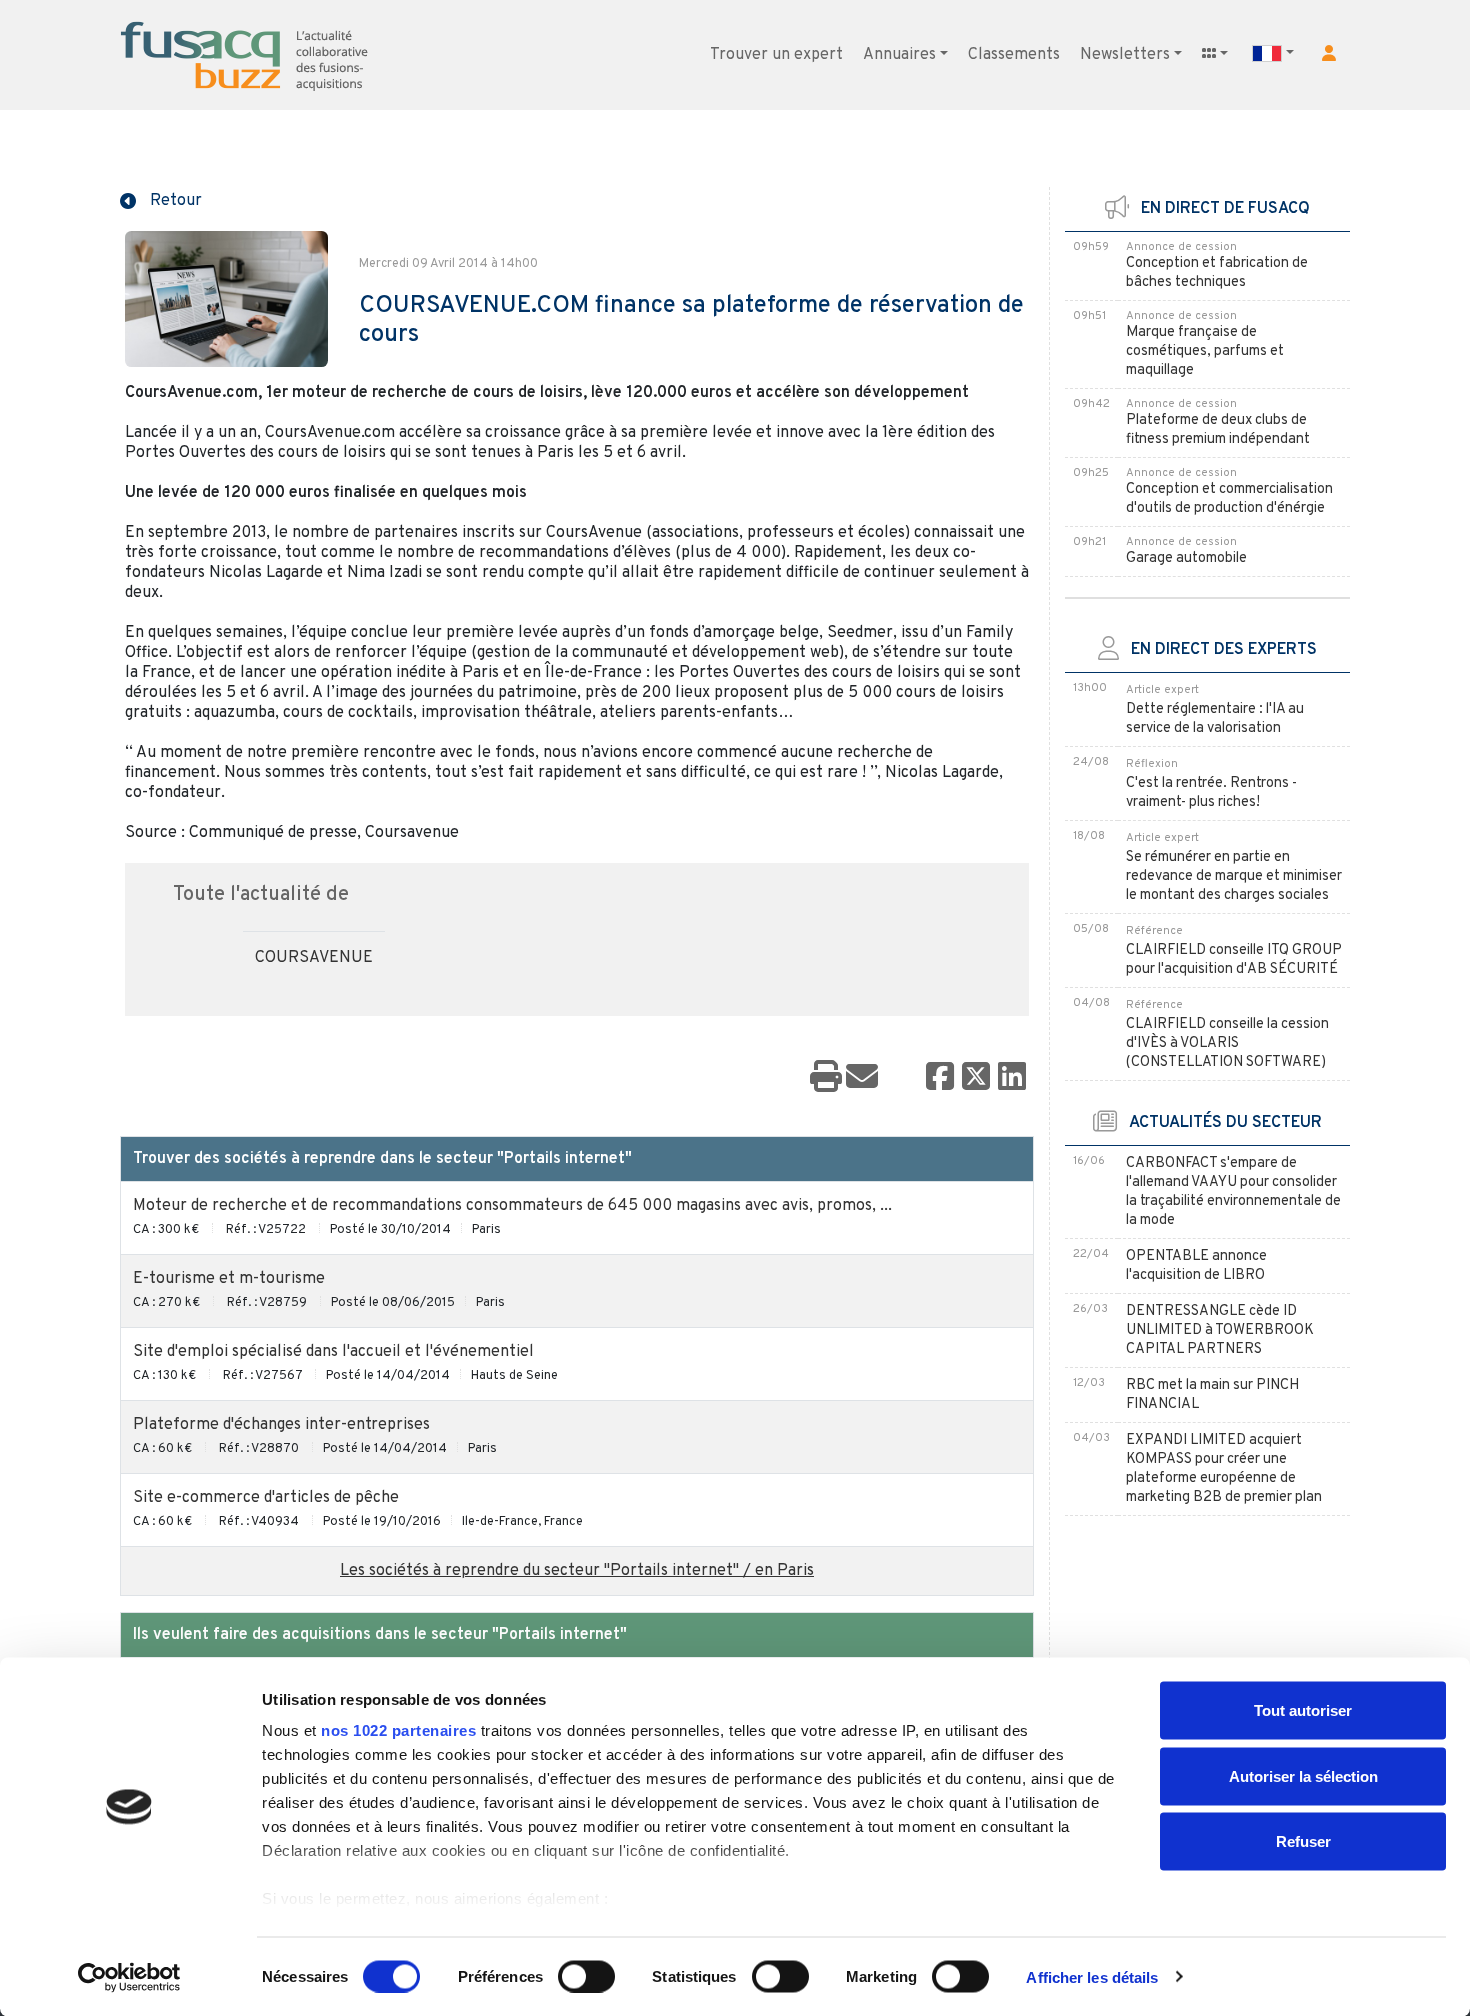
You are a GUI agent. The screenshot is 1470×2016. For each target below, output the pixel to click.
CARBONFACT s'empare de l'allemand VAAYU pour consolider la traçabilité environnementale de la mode (1233, 1192)
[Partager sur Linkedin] (1012, 1078)
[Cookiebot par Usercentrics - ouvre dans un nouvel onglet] (129, 1977)
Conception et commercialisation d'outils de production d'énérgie (1229, 499)
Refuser (1303, 1841)
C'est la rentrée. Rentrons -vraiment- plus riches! (1211, 793)
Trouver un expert (776, 55)
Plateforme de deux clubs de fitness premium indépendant (1218, 430)
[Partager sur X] (976, 1078)
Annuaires (899, 55)
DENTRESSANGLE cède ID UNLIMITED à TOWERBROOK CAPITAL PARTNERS (1220, 1330)
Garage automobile (1186, 558)
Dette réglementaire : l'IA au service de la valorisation (1215, 719)
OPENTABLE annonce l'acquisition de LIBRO (1196, 1266)
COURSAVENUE (314, 958)
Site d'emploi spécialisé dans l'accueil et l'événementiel (333, 1352)
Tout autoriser (1303, 1710)
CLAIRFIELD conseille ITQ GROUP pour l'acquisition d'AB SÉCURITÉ (1234, 960)
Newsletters (1125, 55)
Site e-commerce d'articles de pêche (266, 1498)
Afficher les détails (1092, 1976)
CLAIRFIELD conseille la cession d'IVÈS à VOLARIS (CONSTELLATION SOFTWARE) (1227, 1043)
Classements (1014, 55)
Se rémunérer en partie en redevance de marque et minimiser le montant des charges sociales (1234, 876)
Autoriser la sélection (1303, 1775)
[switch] (586, 1976)
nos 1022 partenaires (398, 1730)
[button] (1329, 53)
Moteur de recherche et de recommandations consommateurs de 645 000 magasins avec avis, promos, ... (512, 1206)
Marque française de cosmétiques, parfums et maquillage (1205, 351)
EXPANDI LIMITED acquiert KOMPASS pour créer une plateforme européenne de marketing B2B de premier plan (1224, 1469)
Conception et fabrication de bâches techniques (1217, 273)
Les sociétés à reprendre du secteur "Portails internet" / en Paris (577, 1571)
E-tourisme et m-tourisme (229, 1279)
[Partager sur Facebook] (940, 1078)
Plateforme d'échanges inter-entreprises (281, 1425)
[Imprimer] (826, 1078)
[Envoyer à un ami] (862, 1078)
